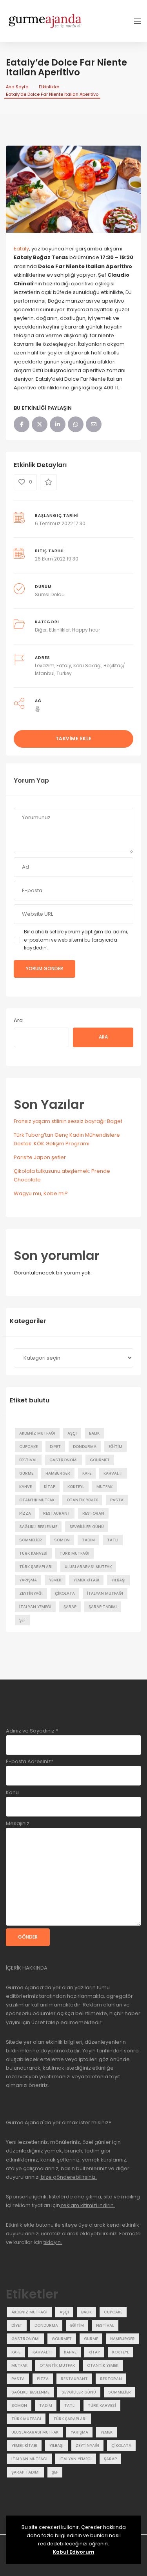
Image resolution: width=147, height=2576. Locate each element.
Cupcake (28, 1447)
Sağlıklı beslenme (38, 1527)
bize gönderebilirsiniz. (68, 2177)
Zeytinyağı (31, 1593)
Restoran (93, 1513)
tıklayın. (53, 2242)
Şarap (70, 1607)
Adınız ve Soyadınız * (32, 1731)
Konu (12, 1792)
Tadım (88, 1540)
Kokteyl (76, 1487)
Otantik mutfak (37, 1500)
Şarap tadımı (103, 1607)
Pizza (25, 1513)
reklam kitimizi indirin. (87, 2205)
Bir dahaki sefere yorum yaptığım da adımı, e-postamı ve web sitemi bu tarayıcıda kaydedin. (76, 940)
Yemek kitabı (86, 1580)
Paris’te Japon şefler (40, 1157)
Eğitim (115, 1447)
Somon (62, 1540)
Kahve (25, 1487)
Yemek (55, 1580)
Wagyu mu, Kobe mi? (41, 1193)
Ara (18, 1020)
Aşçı (72, 1433)
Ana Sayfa (17, 87)
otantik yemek (82, 1500)
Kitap (50, 1487)
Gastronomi (64, 1460)
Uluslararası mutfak (88, 1567)
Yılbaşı (118, 1580)
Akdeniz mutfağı (37, 1433)
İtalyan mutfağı (105, 1593)
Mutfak (104, 1487)
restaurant (57, 1513)
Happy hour (86, 630)
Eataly (21, 249)
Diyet (55, 1447)
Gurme (26, 1473)
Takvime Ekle (74, 738)
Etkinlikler (49, 87)
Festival (28, 1460)
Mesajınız (18, 1823)
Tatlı (113, 1540)
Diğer (41, 630)
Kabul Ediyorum (74, 2552)
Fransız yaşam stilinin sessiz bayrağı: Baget (68, 1121)
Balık (94, 1433)
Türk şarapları (36, 1567)
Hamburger (58, 1473)
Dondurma (85, 1447)
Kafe (87, 1473)
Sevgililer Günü (87, 1527)
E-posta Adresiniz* (30, 1761)
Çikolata (65, 1593)
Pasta (117, 1500)
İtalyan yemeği (35, 1607)
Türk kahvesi (33, 1553)
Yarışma (28, 1580)
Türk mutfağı (74, 1553)
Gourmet (100, 1460)
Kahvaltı (113, 1473)
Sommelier (31, 1540)
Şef (22, 1620)
